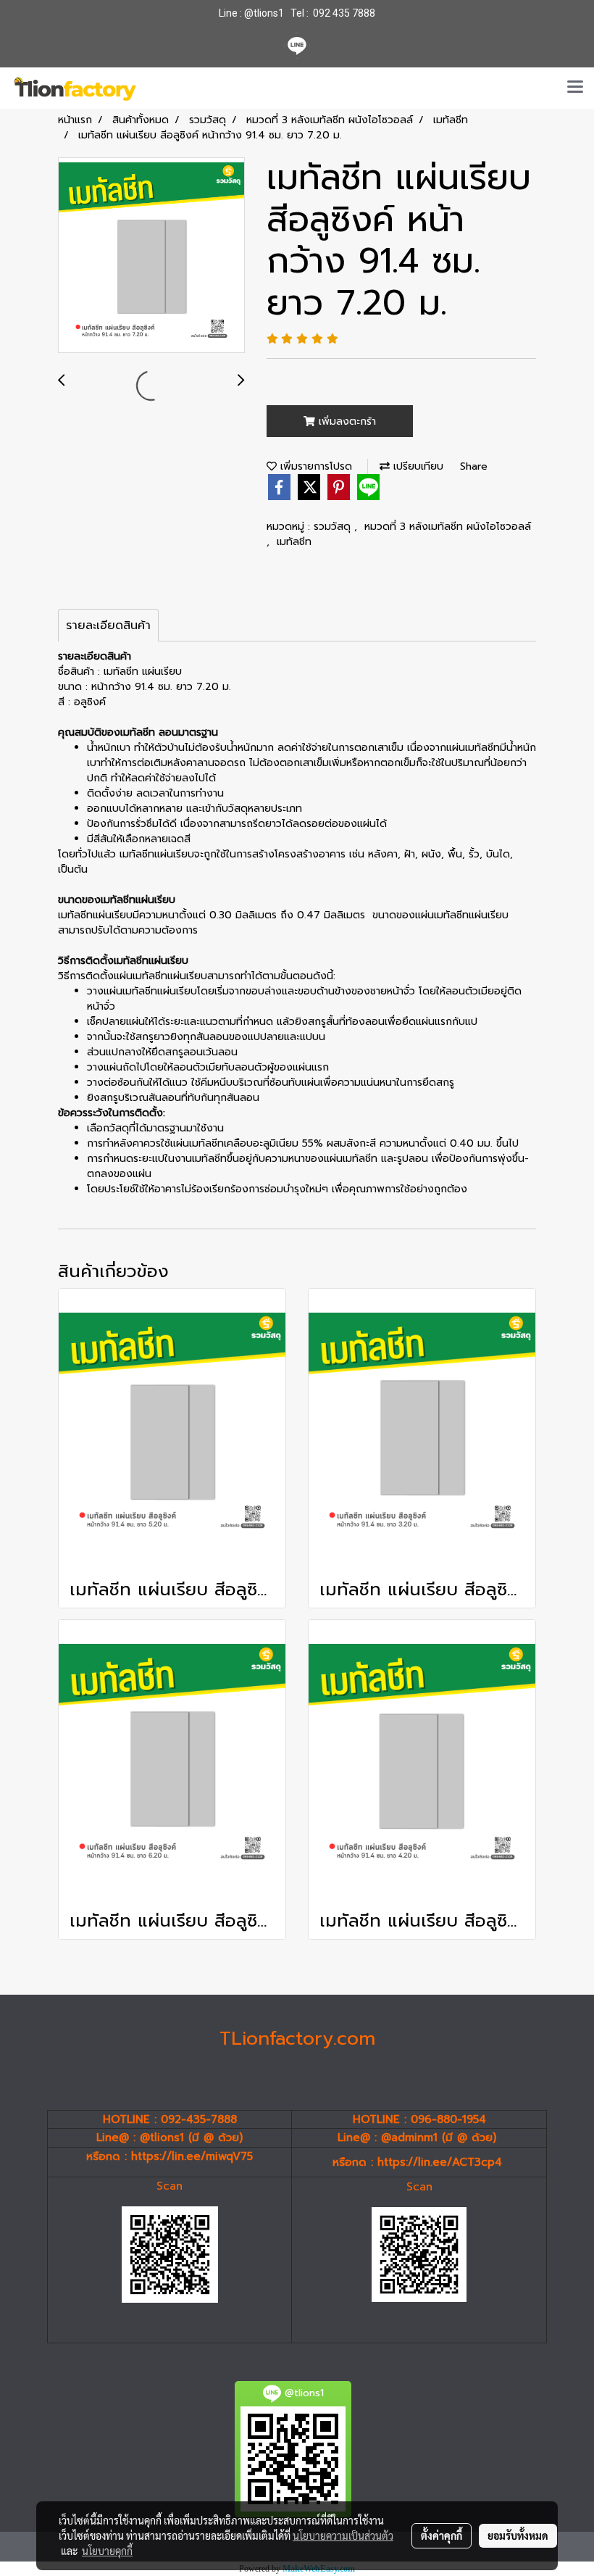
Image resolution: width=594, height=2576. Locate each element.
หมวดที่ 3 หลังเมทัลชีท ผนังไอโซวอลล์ (448, 527)
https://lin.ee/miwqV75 (192, 2156)
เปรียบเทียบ (417, 466)
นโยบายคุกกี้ (107, 2551)
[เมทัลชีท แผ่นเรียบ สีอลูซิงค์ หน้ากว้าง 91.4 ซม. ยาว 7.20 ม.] (151, 256)
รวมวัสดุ (334, 527)
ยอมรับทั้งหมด (518, 2535)
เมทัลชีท (294, 542)
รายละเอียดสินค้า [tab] (108, 626)
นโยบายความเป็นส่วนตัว (343, 2535)
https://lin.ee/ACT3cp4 (440, 2162)
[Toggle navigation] (575, 88)
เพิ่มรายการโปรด (314, 466)
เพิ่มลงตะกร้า (346, 421)
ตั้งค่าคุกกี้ (442, 2535)
